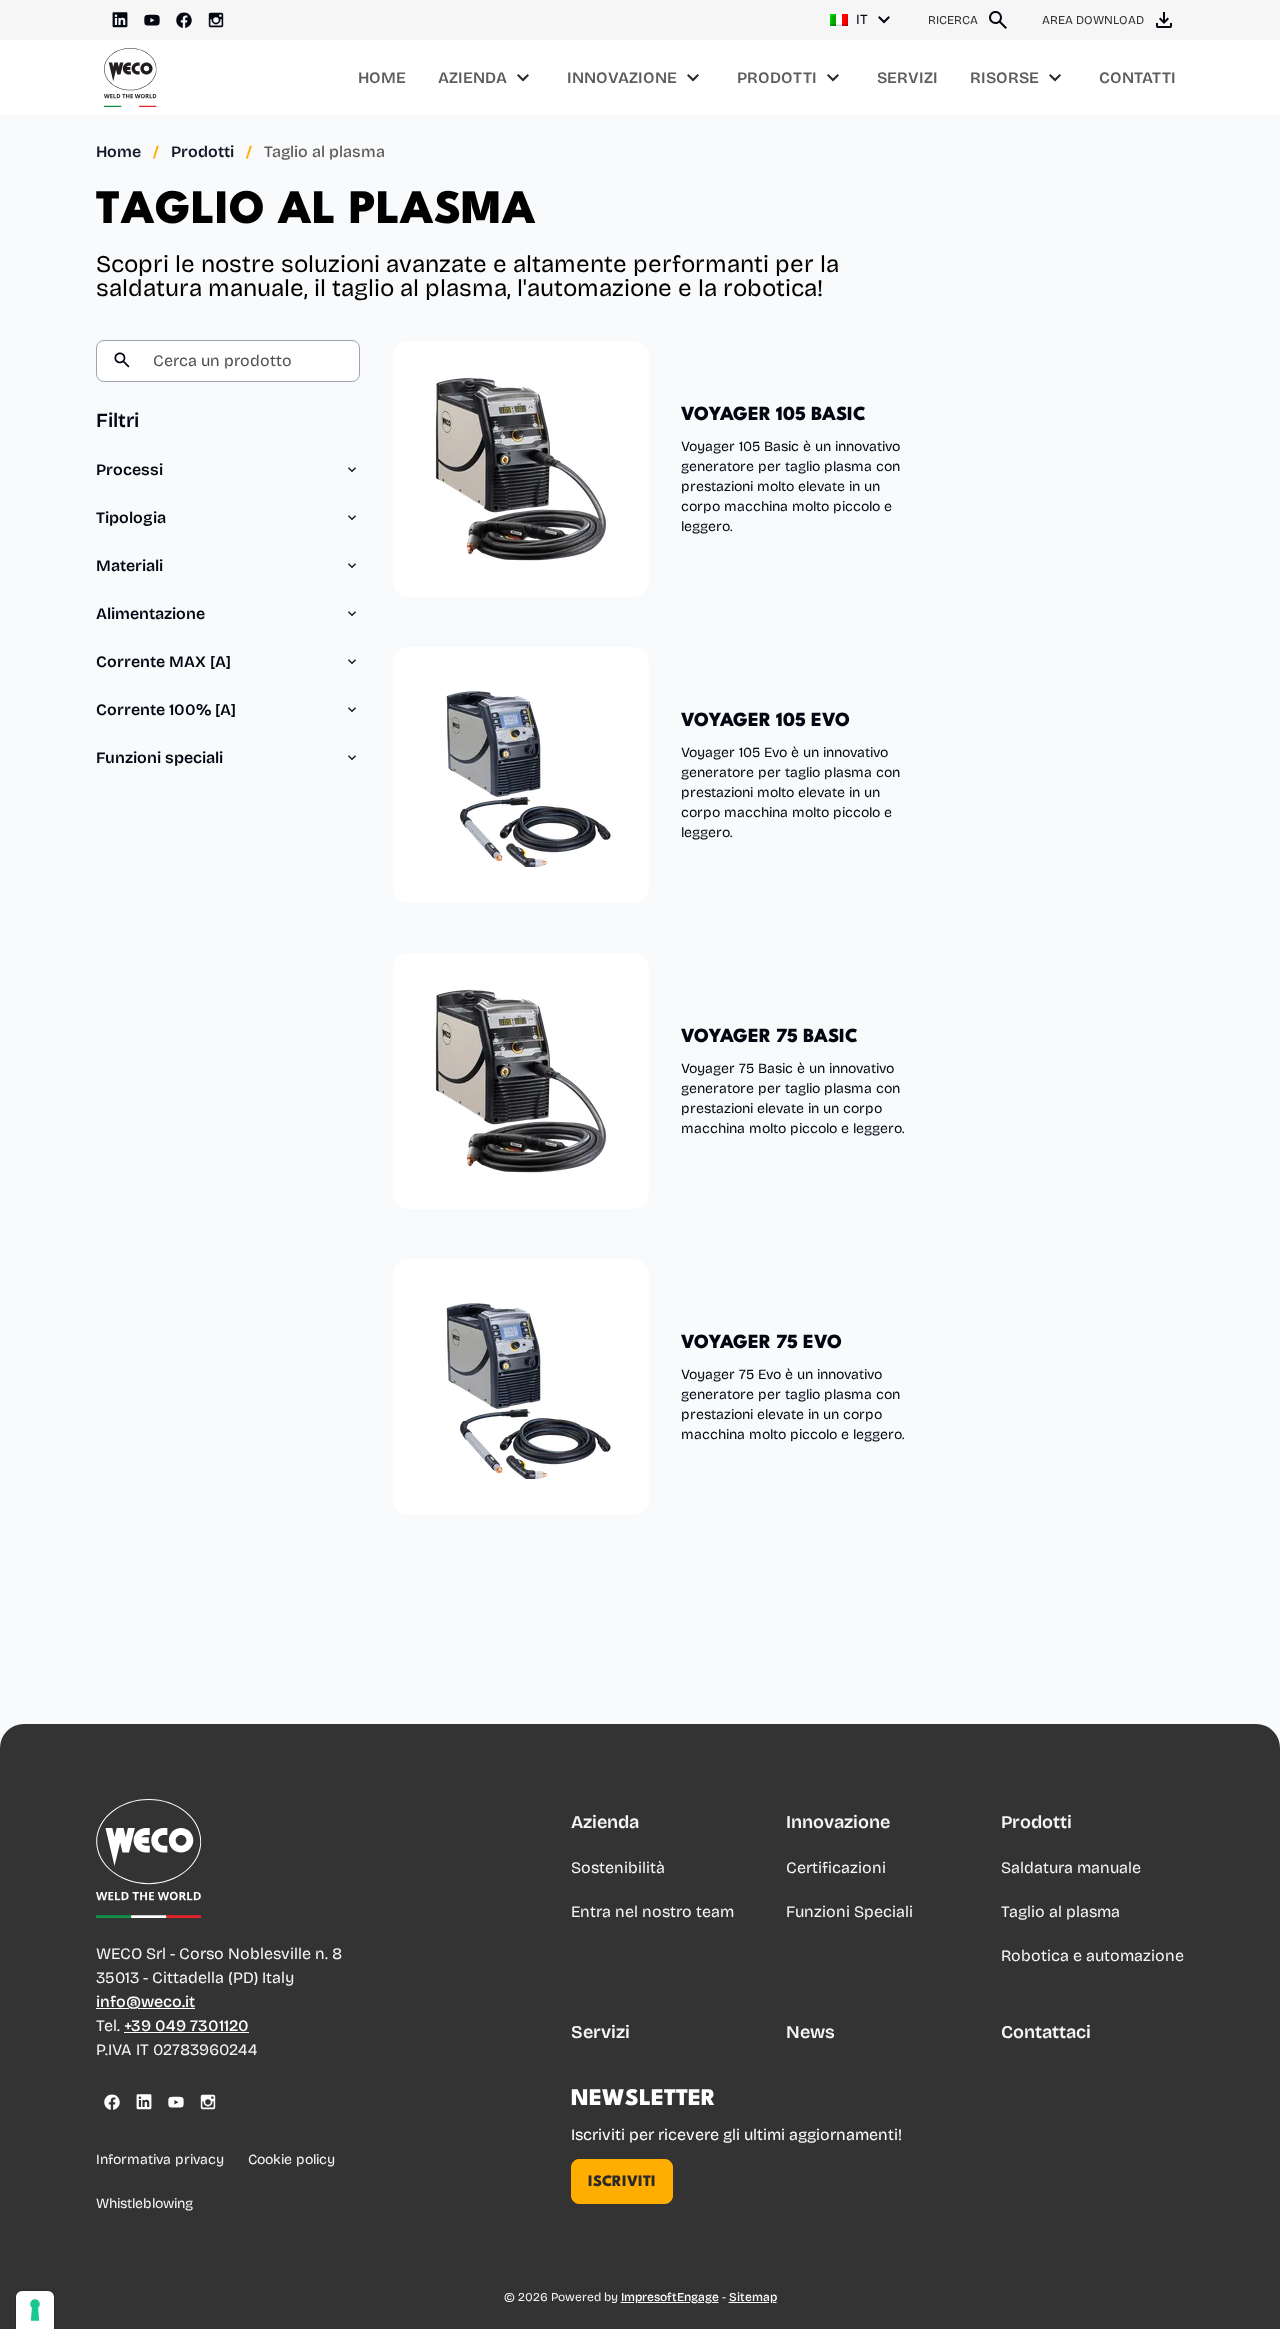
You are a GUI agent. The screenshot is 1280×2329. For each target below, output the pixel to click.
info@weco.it (145, 2001)
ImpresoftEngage (670, 2297)
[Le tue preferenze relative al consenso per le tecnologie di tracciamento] (35, 2310)
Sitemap (753, 2297)
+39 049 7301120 (186, 2025)
